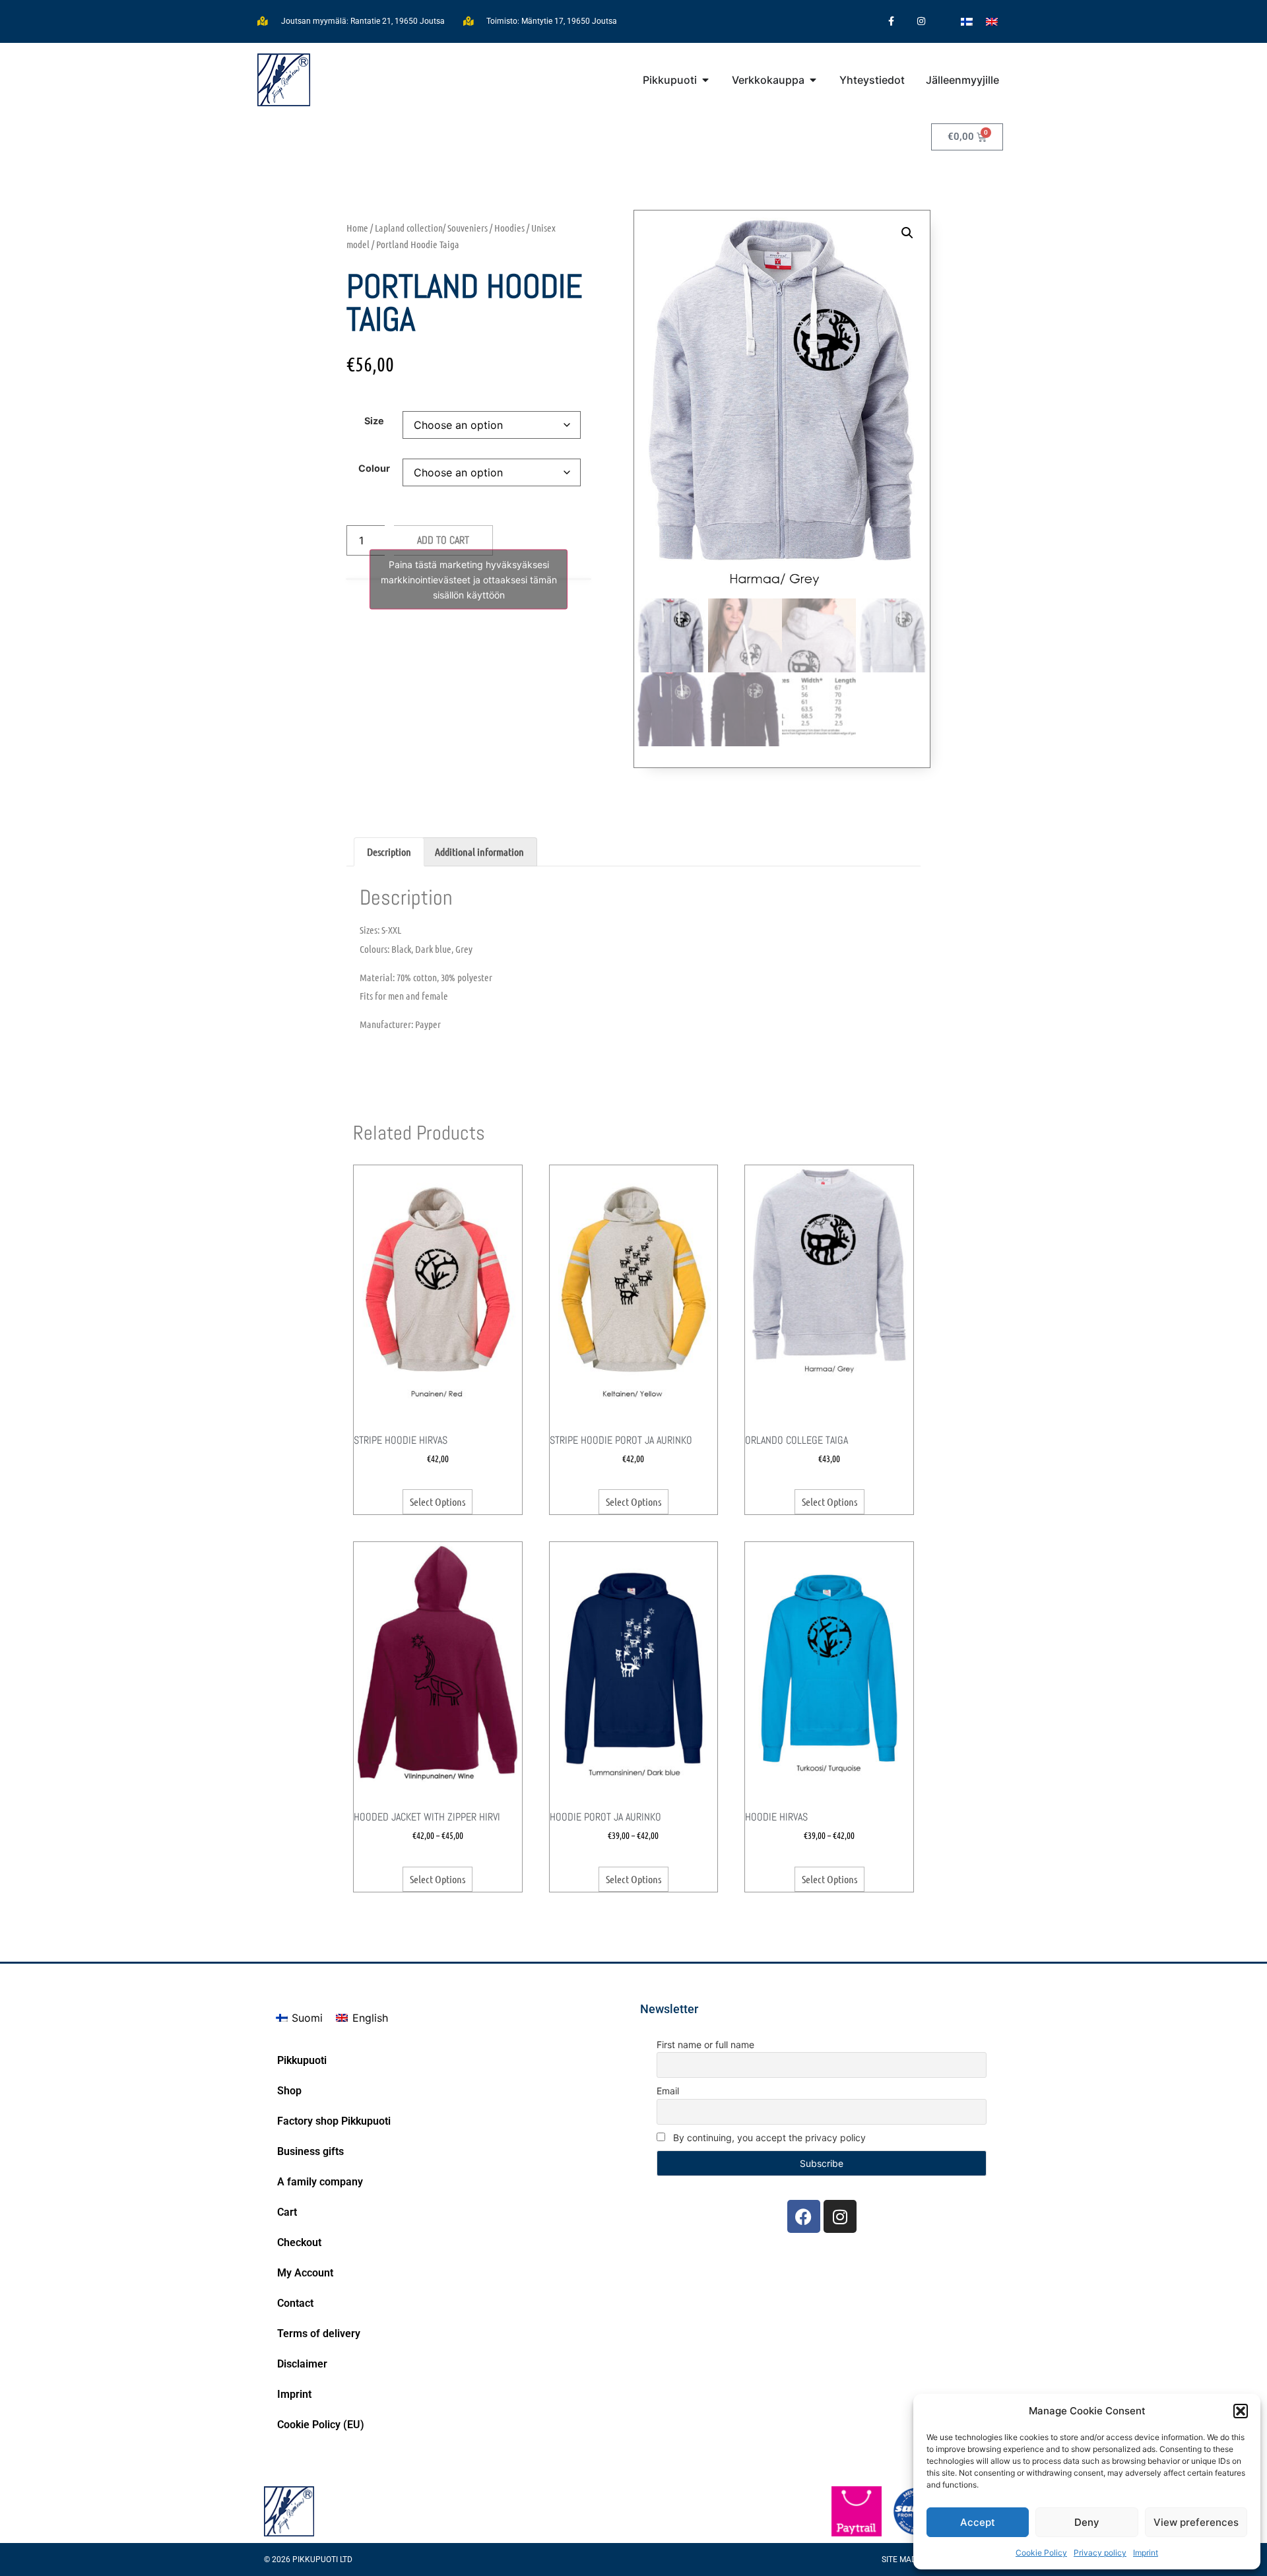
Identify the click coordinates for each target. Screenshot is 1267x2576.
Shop (289, 2091)
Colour (374, 468)
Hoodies (509, 228)
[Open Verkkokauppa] (813, 80)
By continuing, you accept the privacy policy (768, 2138)
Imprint (1146, 2553)
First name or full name (705, 2045)
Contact (295, 2303)
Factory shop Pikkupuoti (334, 2121)
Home (357, 228)
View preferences (1196, 2522)
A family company (320, 2182)
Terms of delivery (319, 2334)
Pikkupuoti (302, 2060)
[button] (1241, 2411)
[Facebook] (804, 2216)
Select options (438, 1501)
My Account (305, 2273)
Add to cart (443, 540)
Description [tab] (389, 852)
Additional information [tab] (479, 852)
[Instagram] (921, 21)
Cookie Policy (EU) (321, 2425)
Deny (1087, 2522)
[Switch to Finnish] (967, 21)
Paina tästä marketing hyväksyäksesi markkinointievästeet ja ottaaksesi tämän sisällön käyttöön (469, 579)
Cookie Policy (1041, 2553)
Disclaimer (302, 2364)
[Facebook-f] (891, 21)
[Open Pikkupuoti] (705, 80)
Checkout (299, 2242)
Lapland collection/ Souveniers (431, 228)
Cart (287, 2212)
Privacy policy (1100, 2553)
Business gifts (310, 2151)
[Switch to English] (992, 21)
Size (374, 421)
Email (668, 2091)
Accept (978, 2522)
